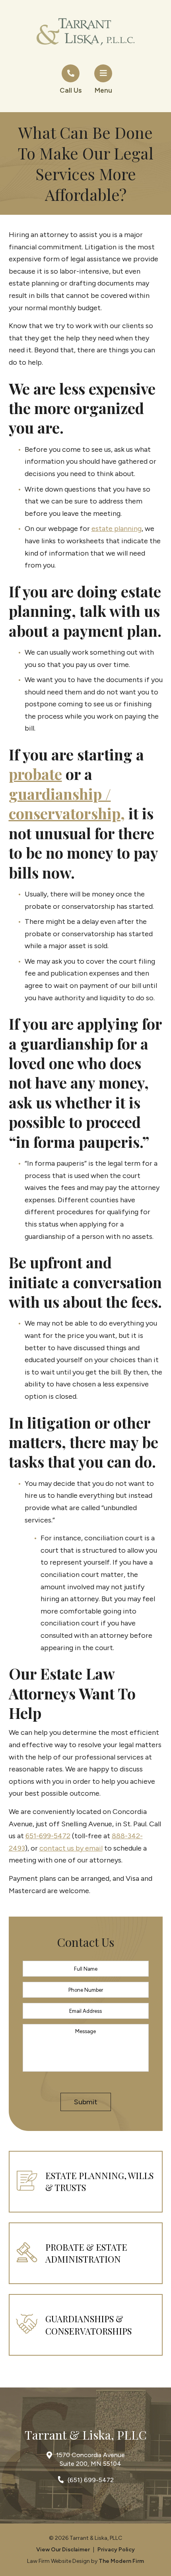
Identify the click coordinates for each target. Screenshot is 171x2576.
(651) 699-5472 (91, 2480)
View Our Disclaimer (63, 2550)
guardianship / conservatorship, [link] (67, 803)
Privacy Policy (116, 2550)
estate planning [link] (117, 529)
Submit (86, 2102)
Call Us (71, 90)
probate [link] (35, 774)
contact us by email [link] (71, 1848)
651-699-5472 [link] (48, 1836)
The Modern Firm (121, 2561)
